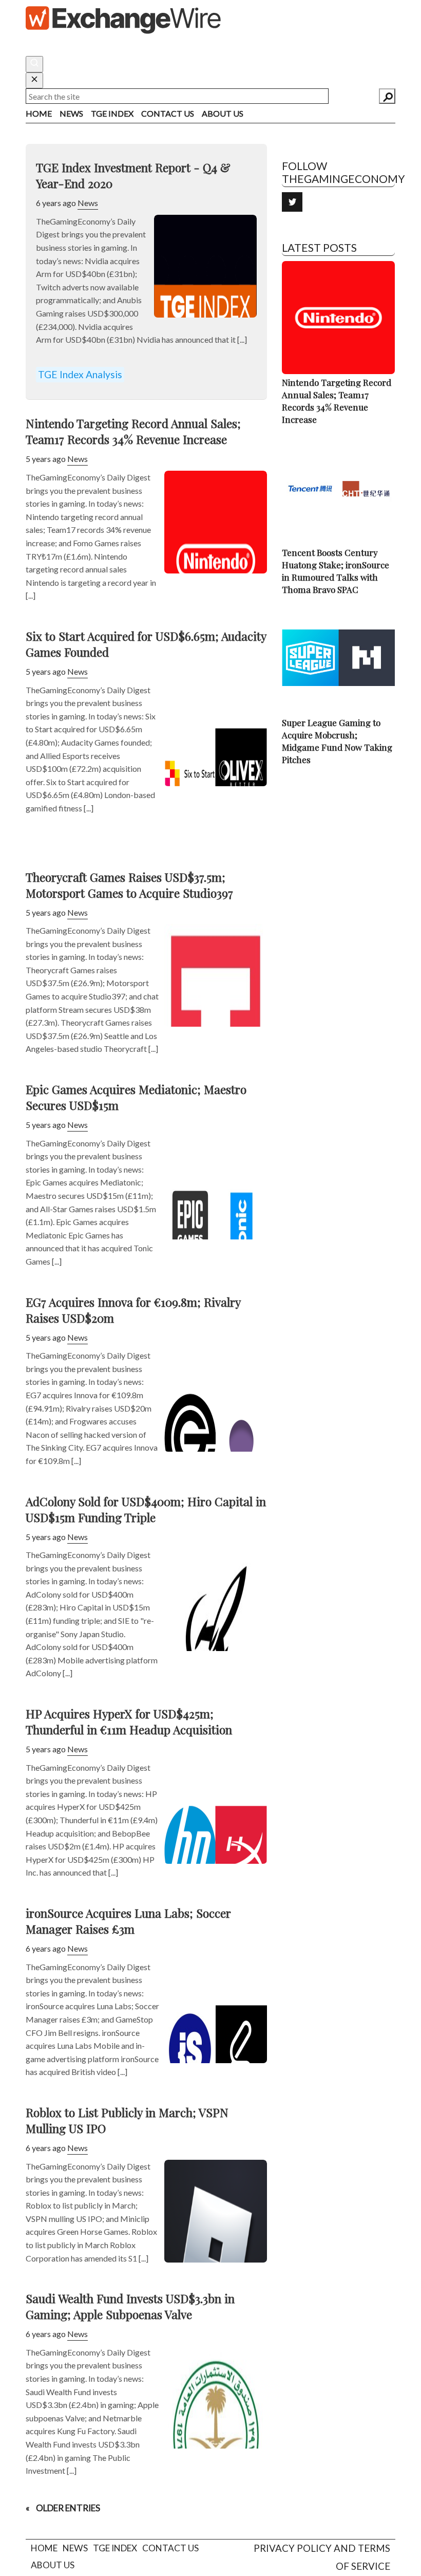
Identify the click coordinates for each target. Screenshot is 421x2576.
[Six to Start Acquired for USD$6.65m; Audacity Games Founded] (216, 773)
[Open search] (34, 64)
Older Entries (68, 2508)
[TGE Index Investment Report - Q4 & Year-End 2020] (205, 305)
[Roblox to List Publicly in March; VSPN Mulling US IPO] (216, 2250)
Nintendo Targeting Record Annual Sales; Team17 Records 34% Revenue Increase (133, 431)
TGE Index (112, 113)
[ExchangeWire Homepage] (123, 19)
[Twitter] (292, 202)
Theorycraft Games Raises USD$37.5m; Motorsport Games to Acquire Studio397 (129, 885)
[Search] (387, 96)
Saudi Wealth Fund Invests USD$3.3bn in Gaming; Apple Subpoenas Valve (130, 2306)
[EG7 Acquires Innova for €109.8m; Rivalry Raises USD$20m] (216, 1439)
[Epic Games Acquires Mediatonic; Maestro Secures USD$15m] (216, 1227)
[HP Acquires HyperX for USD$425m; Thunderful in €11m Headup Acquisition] (216, 1851)
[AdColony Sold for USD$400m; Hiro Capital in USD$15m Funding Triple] (216, 1638)
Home (39, 113)
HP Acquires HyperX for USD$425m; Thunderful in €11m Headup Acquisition (129, 1721)
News (71, 113)
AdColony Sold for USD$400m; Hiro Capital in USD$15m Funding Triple (146, 1509)
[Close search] (34, 81)
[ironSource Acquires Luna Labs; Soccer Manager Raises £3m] (216, 2050)
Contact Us (168, 113)
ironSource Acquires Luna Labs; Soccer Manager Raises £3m (128, 1921)
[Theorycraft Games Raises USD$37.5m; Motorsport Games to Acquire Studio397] (216, 1014)
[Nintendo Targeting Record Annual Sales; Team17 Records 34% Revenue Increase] (216, 561)
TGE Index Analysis (80, 374)
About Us (223, 113)
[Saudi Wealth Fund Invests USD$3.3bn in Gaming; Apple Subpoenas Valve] (216, 2436)
